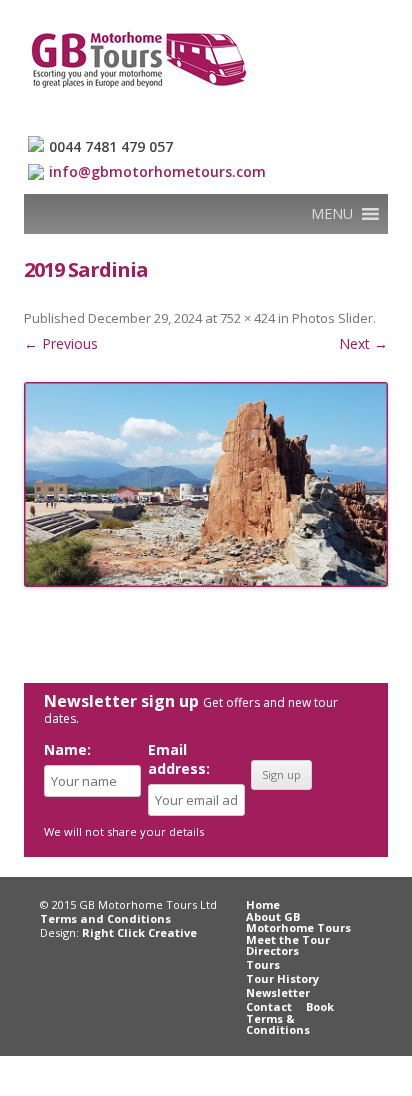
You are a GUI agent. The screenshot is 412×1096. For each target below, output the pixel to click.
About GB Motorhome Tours (298, 922)
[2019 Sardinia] (206, 484)
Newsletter (278, 992)
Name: (67, 749)
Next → (363, 343)
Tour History (282, 978)
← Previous (61, 343)
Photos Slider (332, 318)
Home (263, 904)
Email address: (179, 759)
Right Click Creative (139, 932)
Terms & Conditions (278, 1024)
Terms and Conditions (105, 918)
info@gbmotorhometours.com (157, 171)
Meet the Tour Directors (288, 945)
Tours (263, 964)
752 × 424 (247, 318)
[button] (332, 214)
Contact (269, 1006)
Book (320, 1006)
